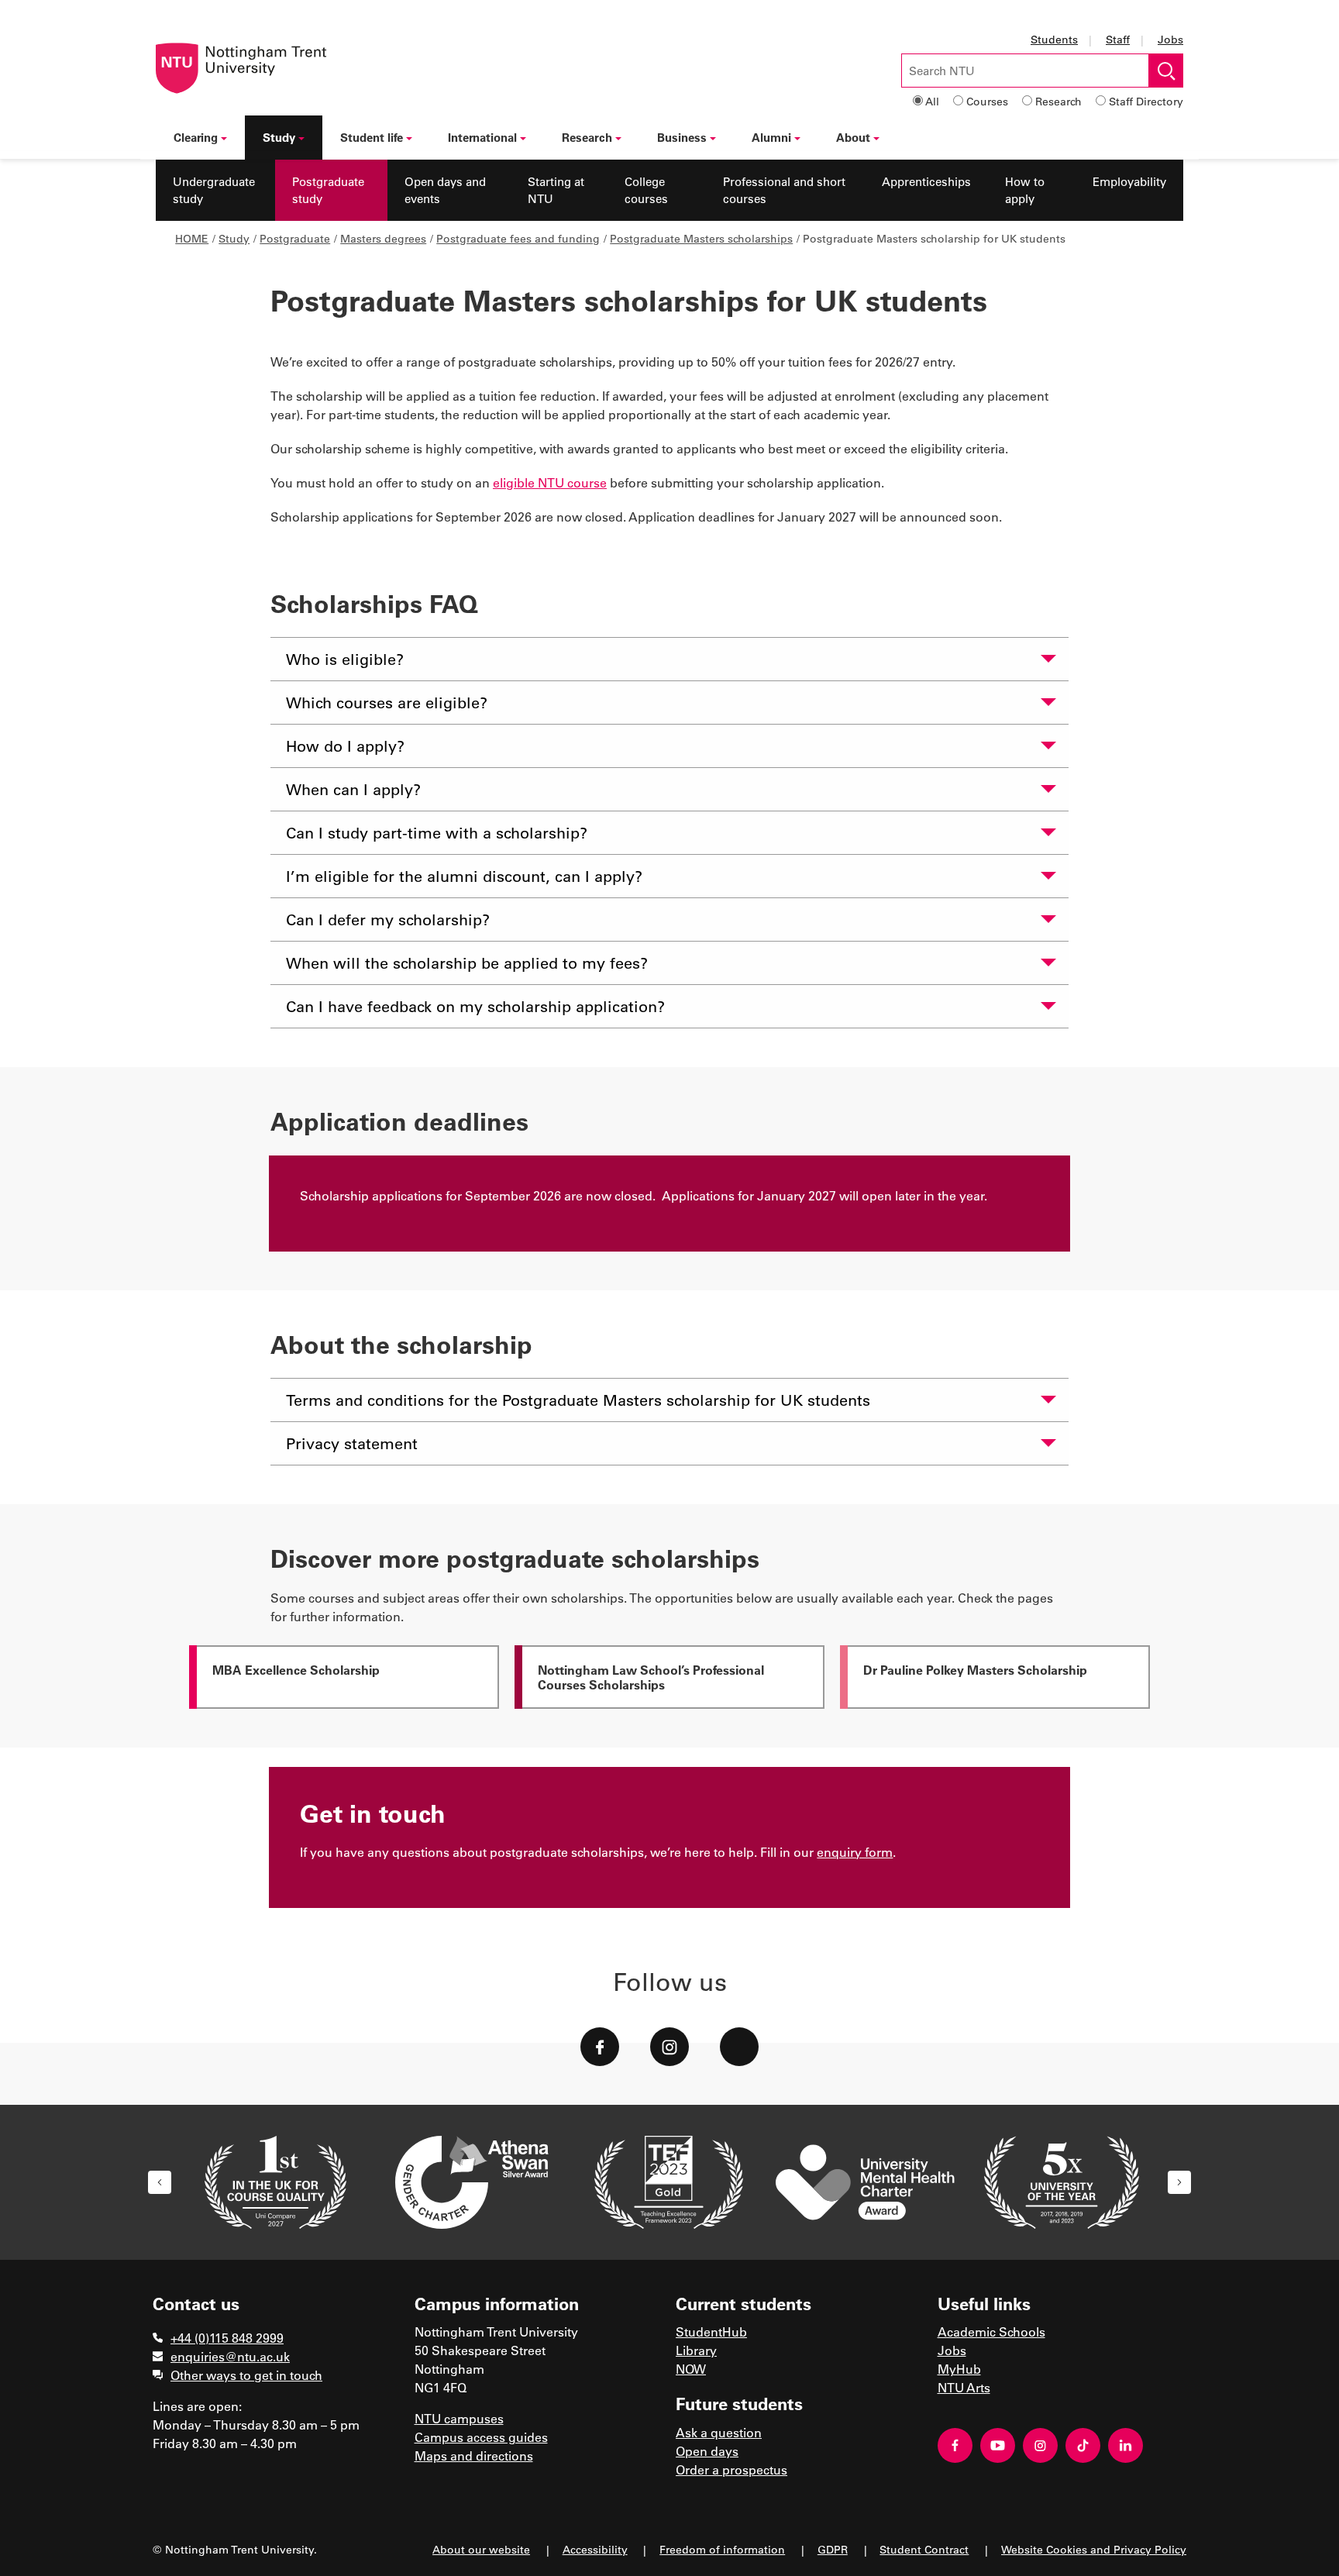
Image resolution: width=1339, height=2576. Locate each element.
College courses (646, 190)
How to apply (1025, 190)
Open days (707, 2451)
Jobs (1170, 39)
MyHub (959, 2369)
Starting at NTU (556, 190)
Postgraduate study (328, 190)
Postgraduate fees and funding (518, 238)
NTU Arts (964, 2387)
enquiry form (855, 1852)
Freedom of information (722, 2549)
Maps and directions (474, 2455)
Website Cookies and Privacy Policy (1094, 2549)
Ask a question (719, 2432)
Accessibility (595, 2549)
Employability (1129, 181)
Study (279, 137)
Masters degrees (383, 238)
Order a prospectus (731, 2469)
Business (682, 137)
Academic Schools (991, 2331)
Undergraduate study (214, 190)
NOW (691, 2369)
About (853, 137)
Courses (987, 101)
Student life (372, 137)
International (482, 137)
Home (192, 238)
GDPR (833, 2549)
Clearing (196, 137)
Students (1054, 39)
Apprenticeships (926, 181)
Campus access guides (481, 2437)
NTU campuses (459, 2418)
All (932, 101)
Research (1058, 101)
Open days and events (445, 190)
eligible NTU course (550, 482)
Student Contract (924, 2549)
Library (696, 2350)
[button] (160, 2182)
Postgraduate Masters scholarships (701, 238)
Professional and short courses (784, 190)
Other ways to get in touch (246, 2375)
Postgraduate (295, 238)
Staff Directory (1146, 101)
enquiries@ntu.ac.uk (230, 2356)
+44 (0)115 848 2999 (227, 2338)
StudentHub (711, 2331)
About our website (481, 2549)
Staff (1118, 39)
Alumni (771, 137)
